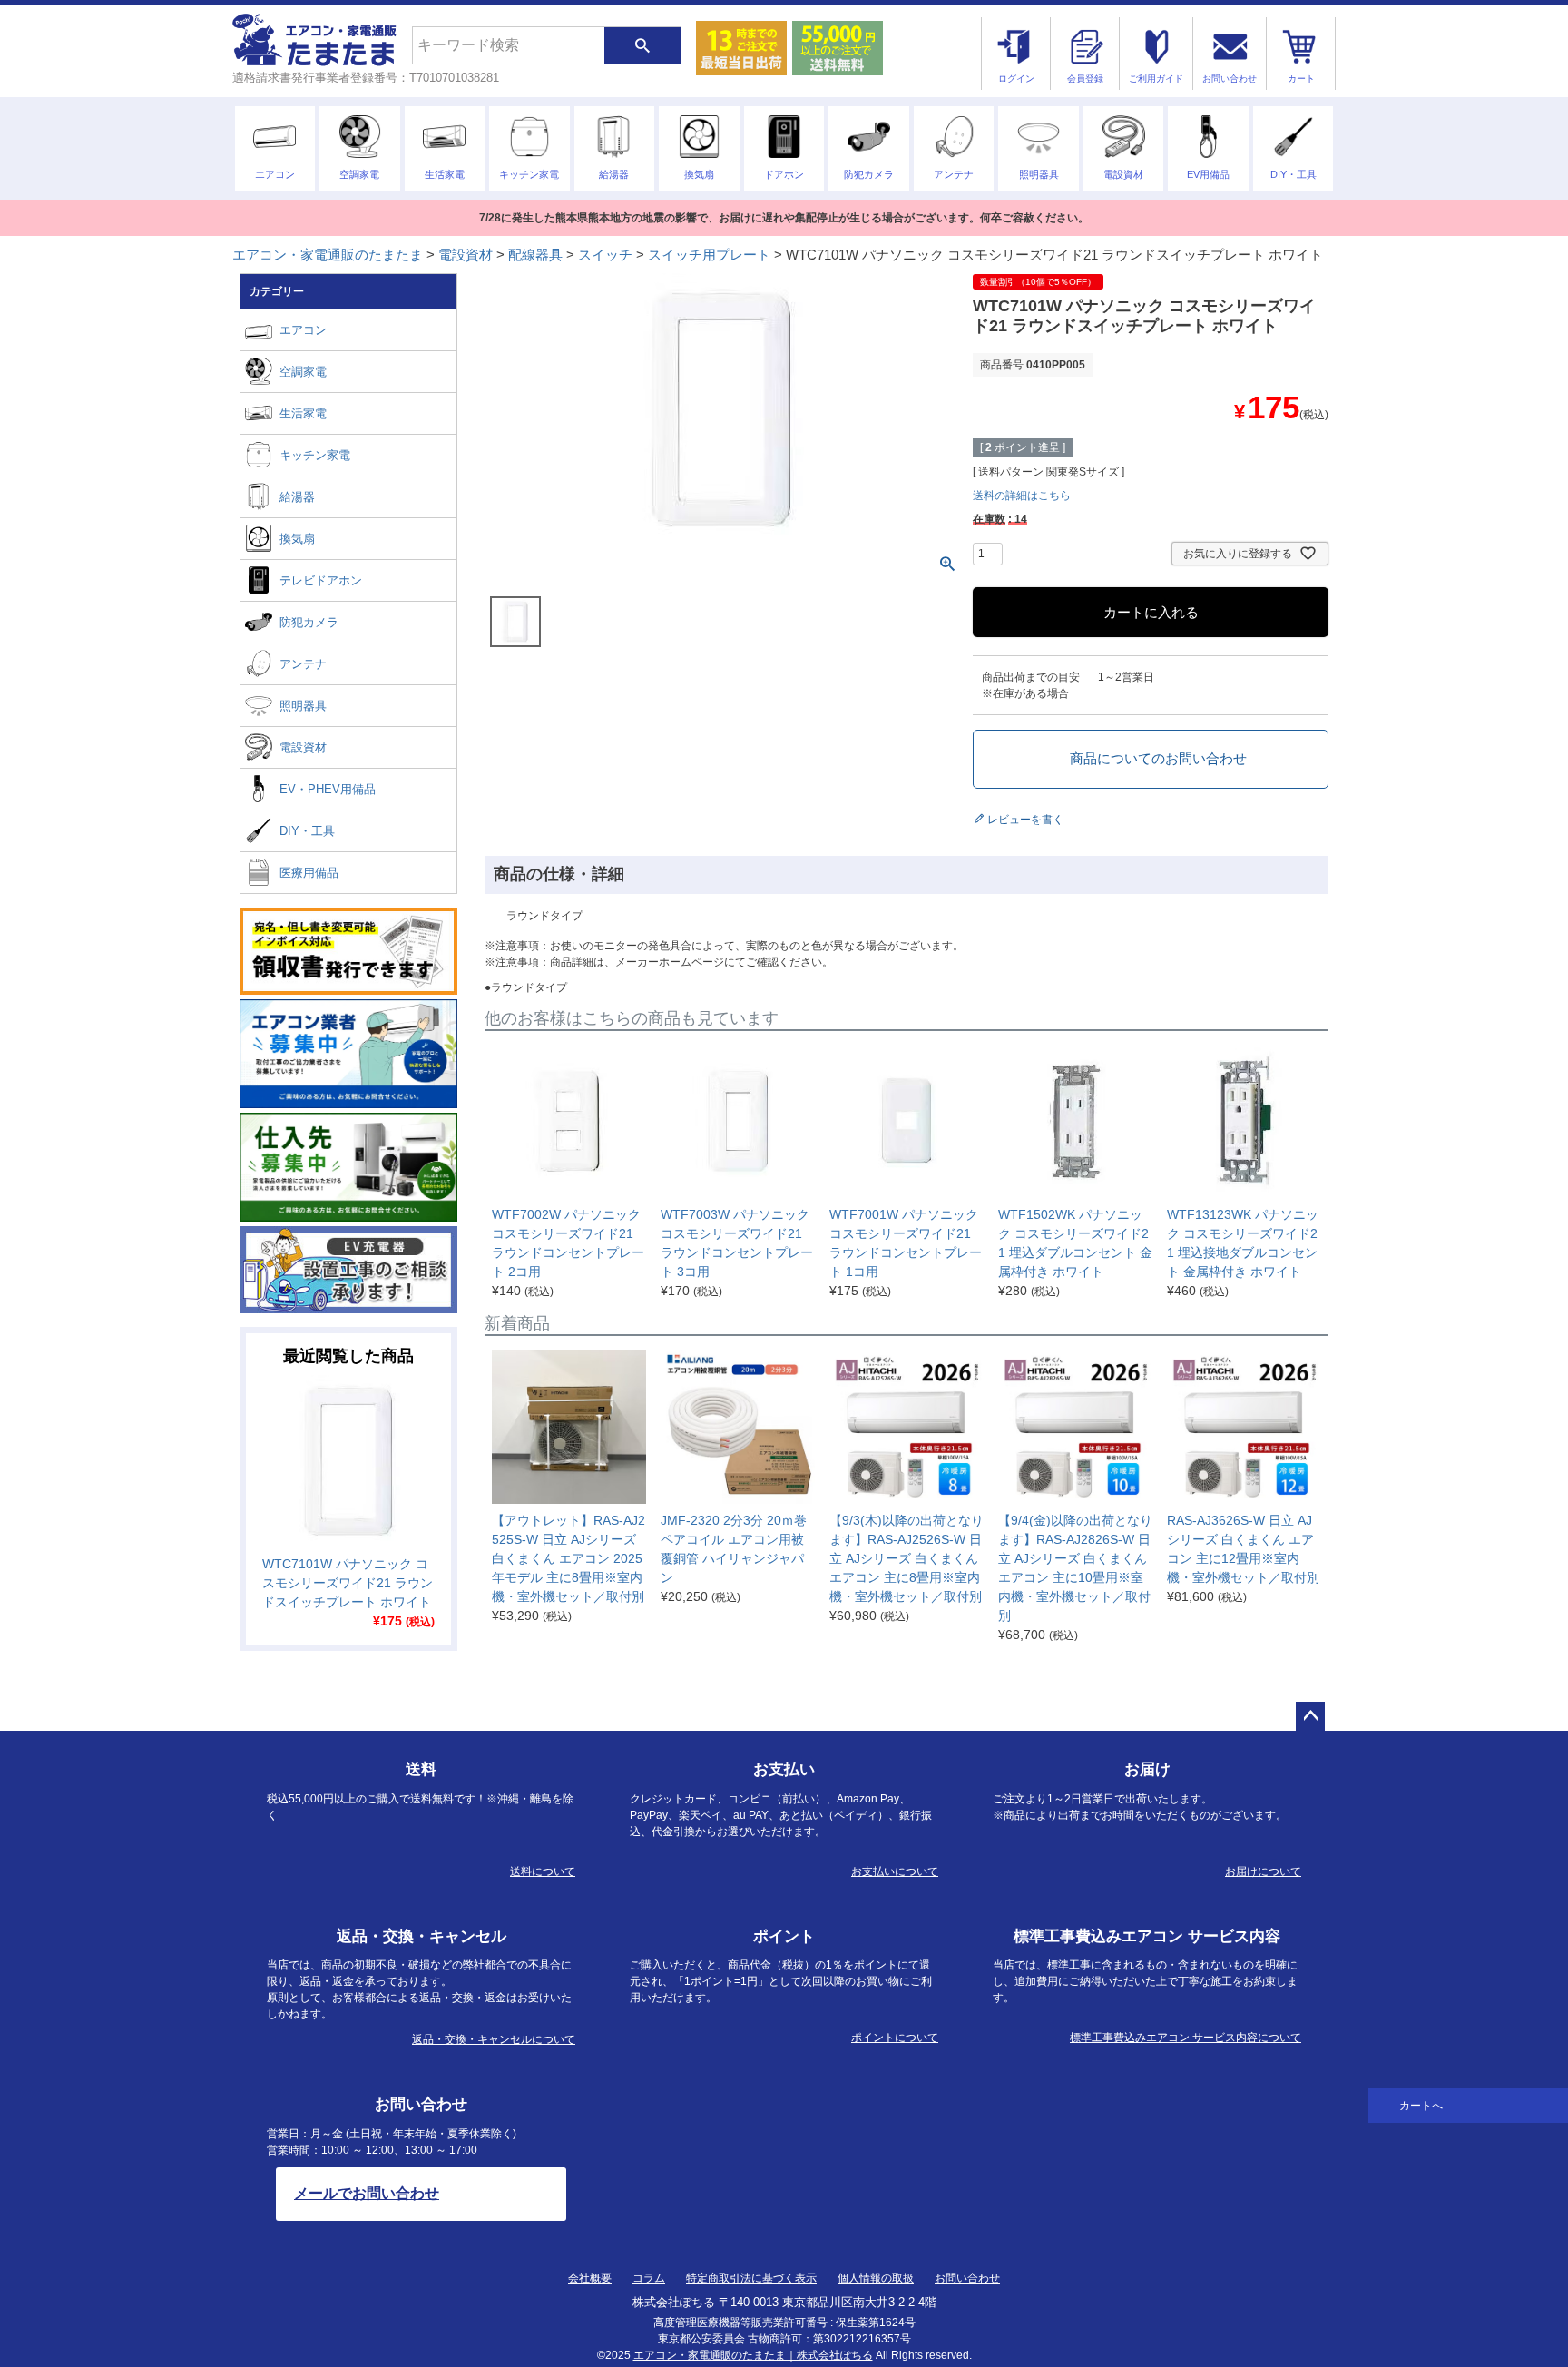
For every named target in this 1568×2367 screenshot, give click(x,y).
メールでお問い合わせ (367, 2193)
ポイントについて (895, 2038)
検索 (642, 45)
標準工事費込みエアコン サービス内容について (1186, 2038)
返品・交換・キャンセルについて (494, 2039)
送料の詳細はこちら (1022, 496)
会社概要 (590, 2278)
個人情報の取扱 (876, 2278)
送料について (543, 1871)
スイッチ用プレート (709, 255)
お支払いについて (895, 1871)
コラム (649, 2278)
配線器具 (535, 255)
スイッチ (605, 255)
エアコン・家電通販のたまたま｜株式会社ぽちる (753, 2355)
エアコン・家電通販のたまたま (328, 255)
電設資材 (465, 255)
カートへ (1421, 2106)
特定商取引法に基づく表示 (751, 2278)
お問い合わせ (967, 2278)
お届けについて (1263, 1871)
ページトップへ (1310, 1716)
